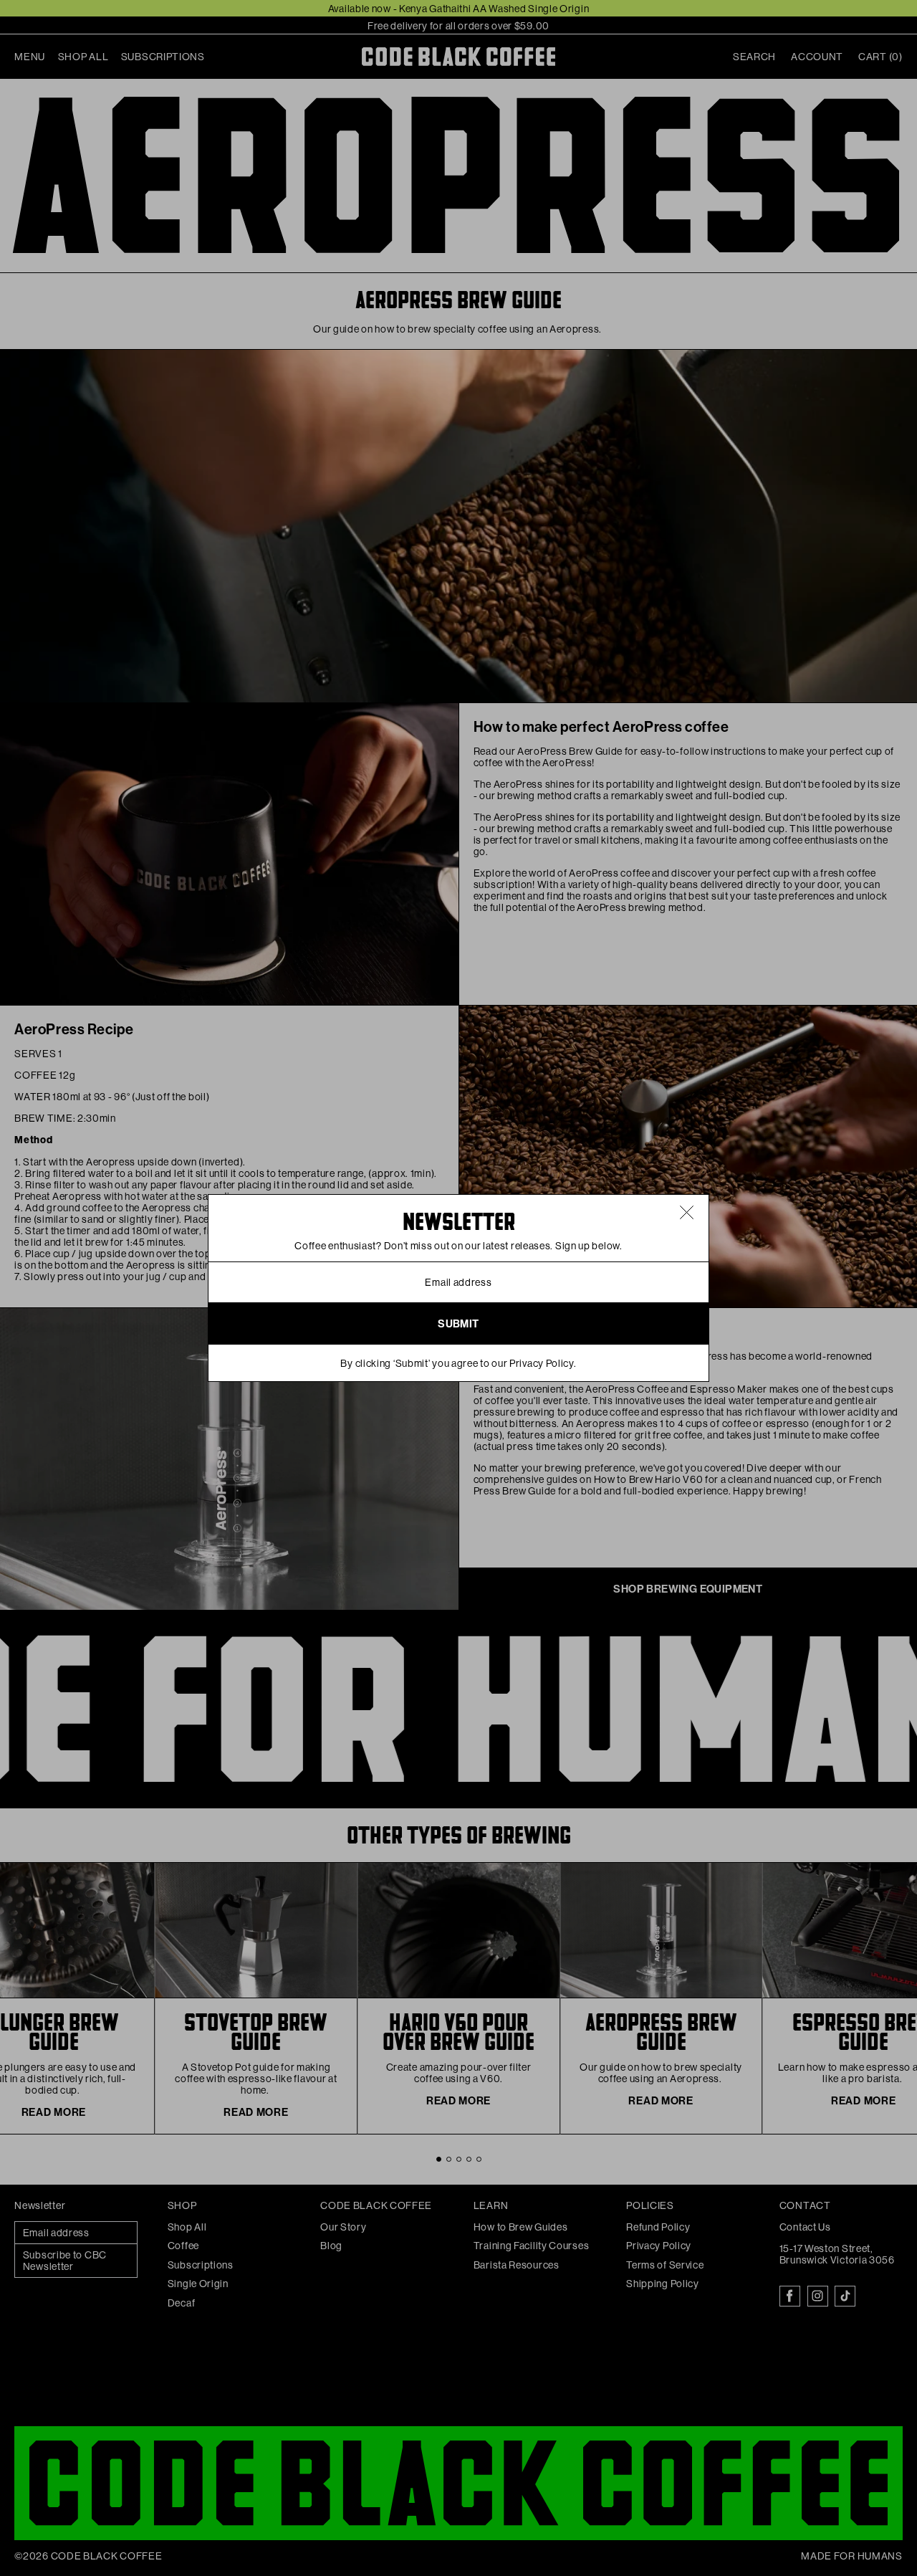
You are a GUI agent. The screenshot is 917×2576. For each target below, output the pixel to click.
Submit (458, 1324)
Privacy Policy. (543, 1363)
